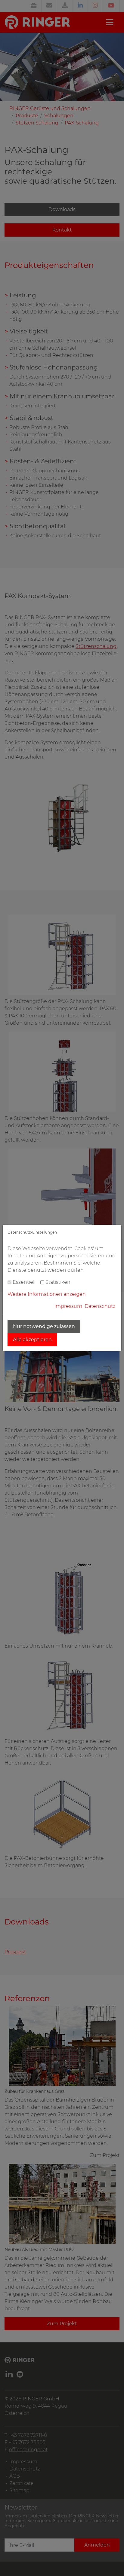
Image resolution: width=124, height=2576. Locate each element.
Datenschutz (100, 1306)
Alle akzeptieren (32, 1340)
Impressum (68, 1306)
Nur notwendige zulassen (44, 1326)
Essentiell (24, 1282)
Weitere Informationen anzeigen (47, 1294)
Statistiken (58, 1282)
